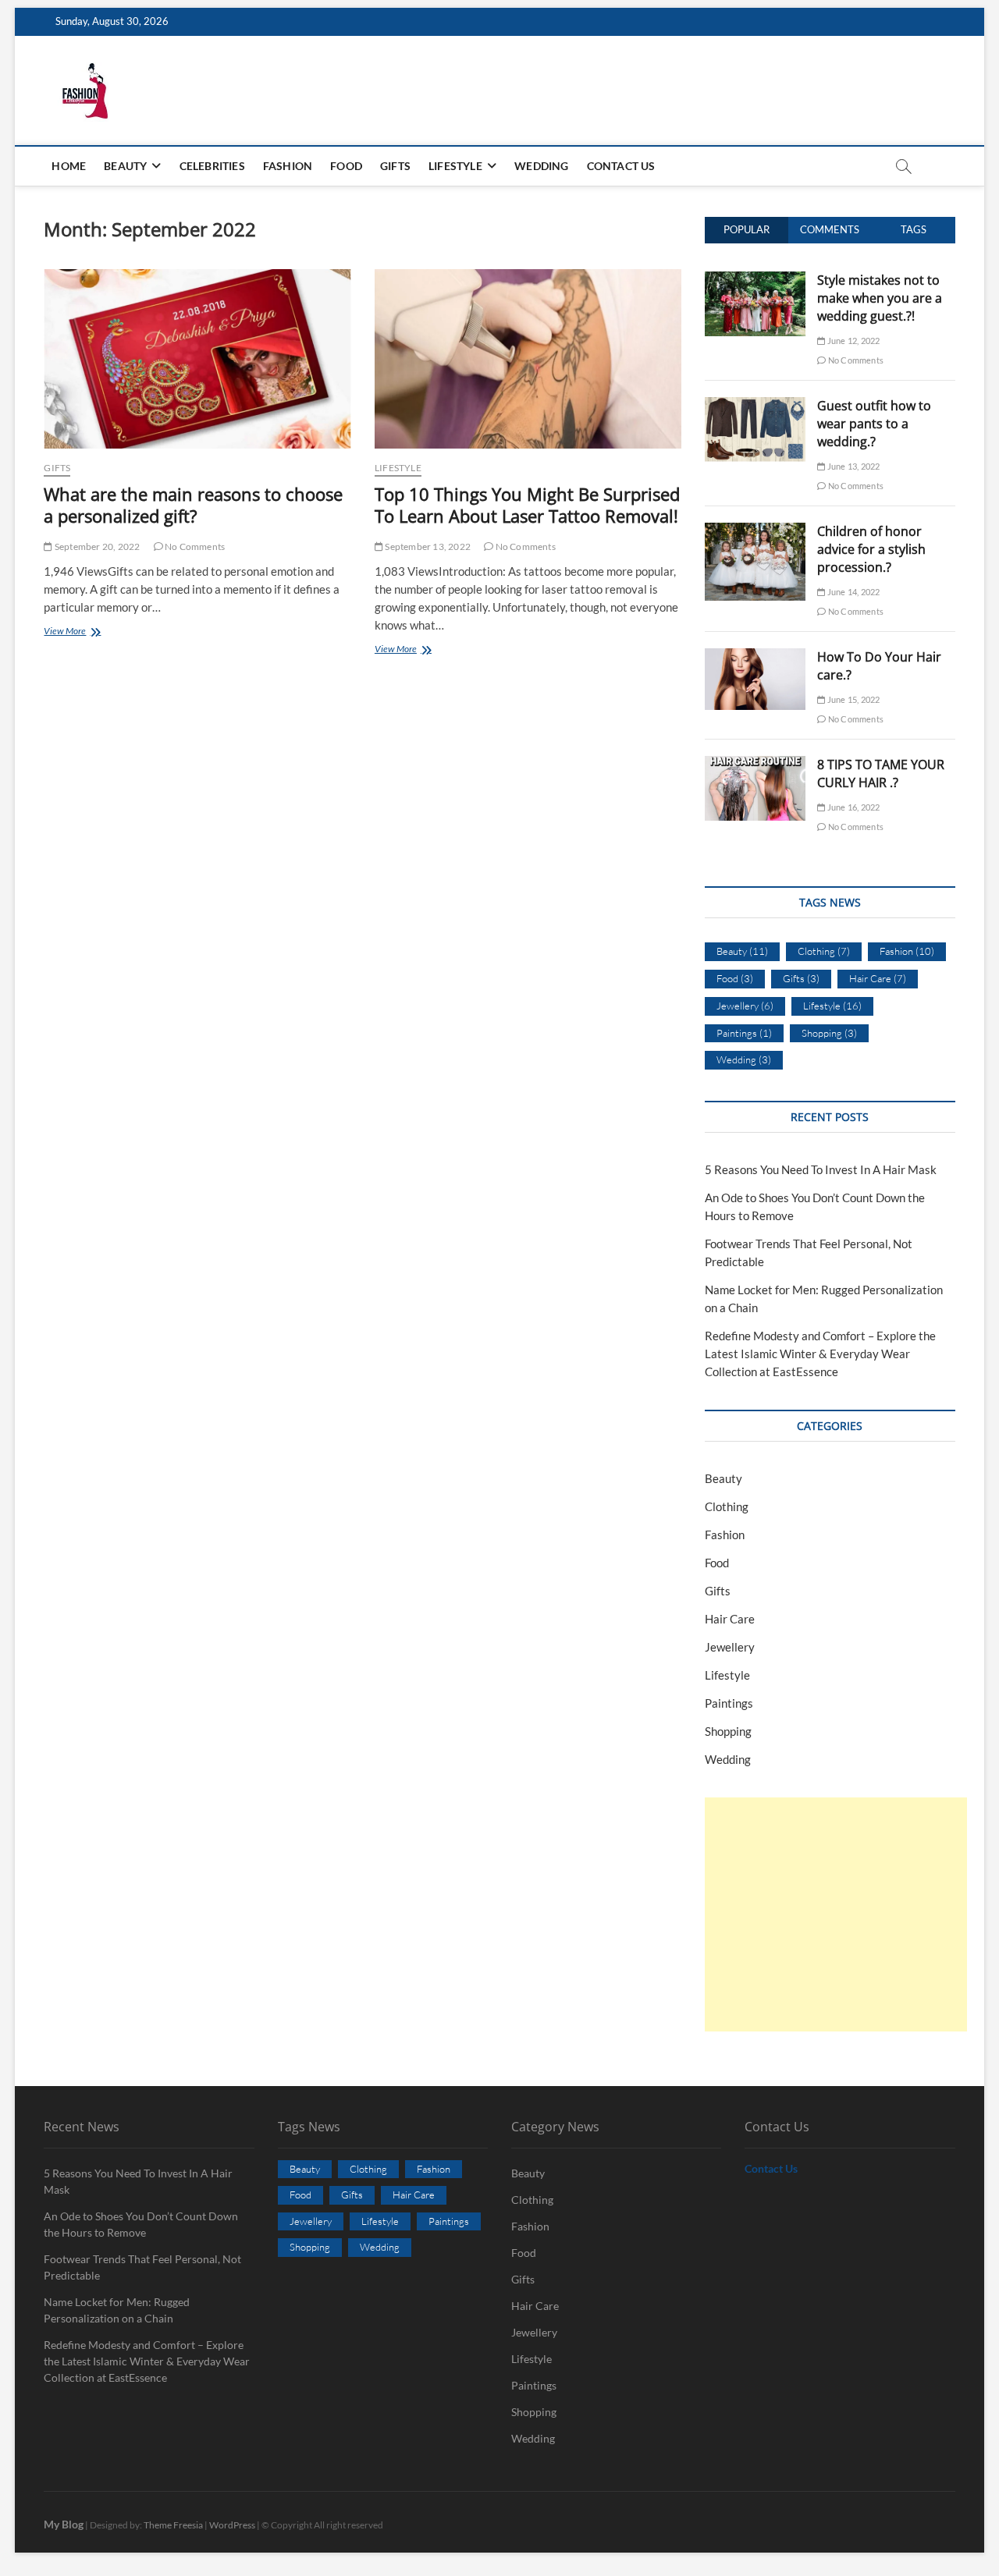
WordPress (232, 2525)
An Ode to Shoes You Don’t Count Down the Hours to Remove (141, 2224)
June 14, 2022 (853, 592)
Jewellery (745, 1006)
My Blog (64, 2524)
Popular (747, 229)
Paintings (744, 1033)
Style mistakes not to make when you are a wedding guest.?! (880, 298)
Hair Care (878, 978)
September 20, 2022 (96, 546)
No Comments (194, 546)
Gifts (395, 166)
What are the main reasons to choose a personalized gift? (193, 505)
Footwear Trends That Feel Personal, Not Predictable (142, 2267)
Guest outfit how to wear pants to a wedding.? (874, 424)
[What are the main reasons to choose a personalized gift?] (197, 359)
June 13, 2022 (853, 466)
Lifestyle (455, 166)
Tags (914, 229)
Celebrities (212, 166)
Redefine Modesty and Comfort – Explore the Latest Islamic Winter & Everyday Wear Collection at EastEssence (820, 1354)
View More (89, 632)
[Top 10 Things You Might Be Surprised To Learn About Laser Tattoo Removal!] (528, 359)
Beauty (125, 166)
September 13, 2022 (427, 546)
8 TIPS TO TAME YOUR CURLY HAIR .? (881, 774)
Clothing (824, 951)
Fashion (288, 166)
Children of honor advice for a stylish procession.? (871, 549)
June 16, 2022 (853, 807)
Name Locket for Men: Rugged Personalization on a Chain (117, 2310)
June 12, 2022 (853, 341)
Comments (830, 229)
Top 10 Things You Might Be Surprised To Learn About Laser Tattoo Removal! (527, 505)
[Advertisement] (836, 1914)
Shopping (829, 1033)
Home (69, 166)
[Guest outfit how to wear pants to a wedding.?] (755, 406)
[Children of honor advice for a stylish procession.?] (755, 531)
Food (346, 166)
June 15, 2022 (853, 699)
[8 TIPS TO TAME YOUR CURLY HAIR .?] (755, 765)
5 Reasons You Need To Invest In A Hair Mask (821, 1169)
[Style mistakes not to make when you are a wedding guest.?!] (755, 280)
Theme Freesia (173, 2525)
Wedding (541, 166)
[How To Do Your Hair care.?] (755, 657)
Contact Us (621, 166)
